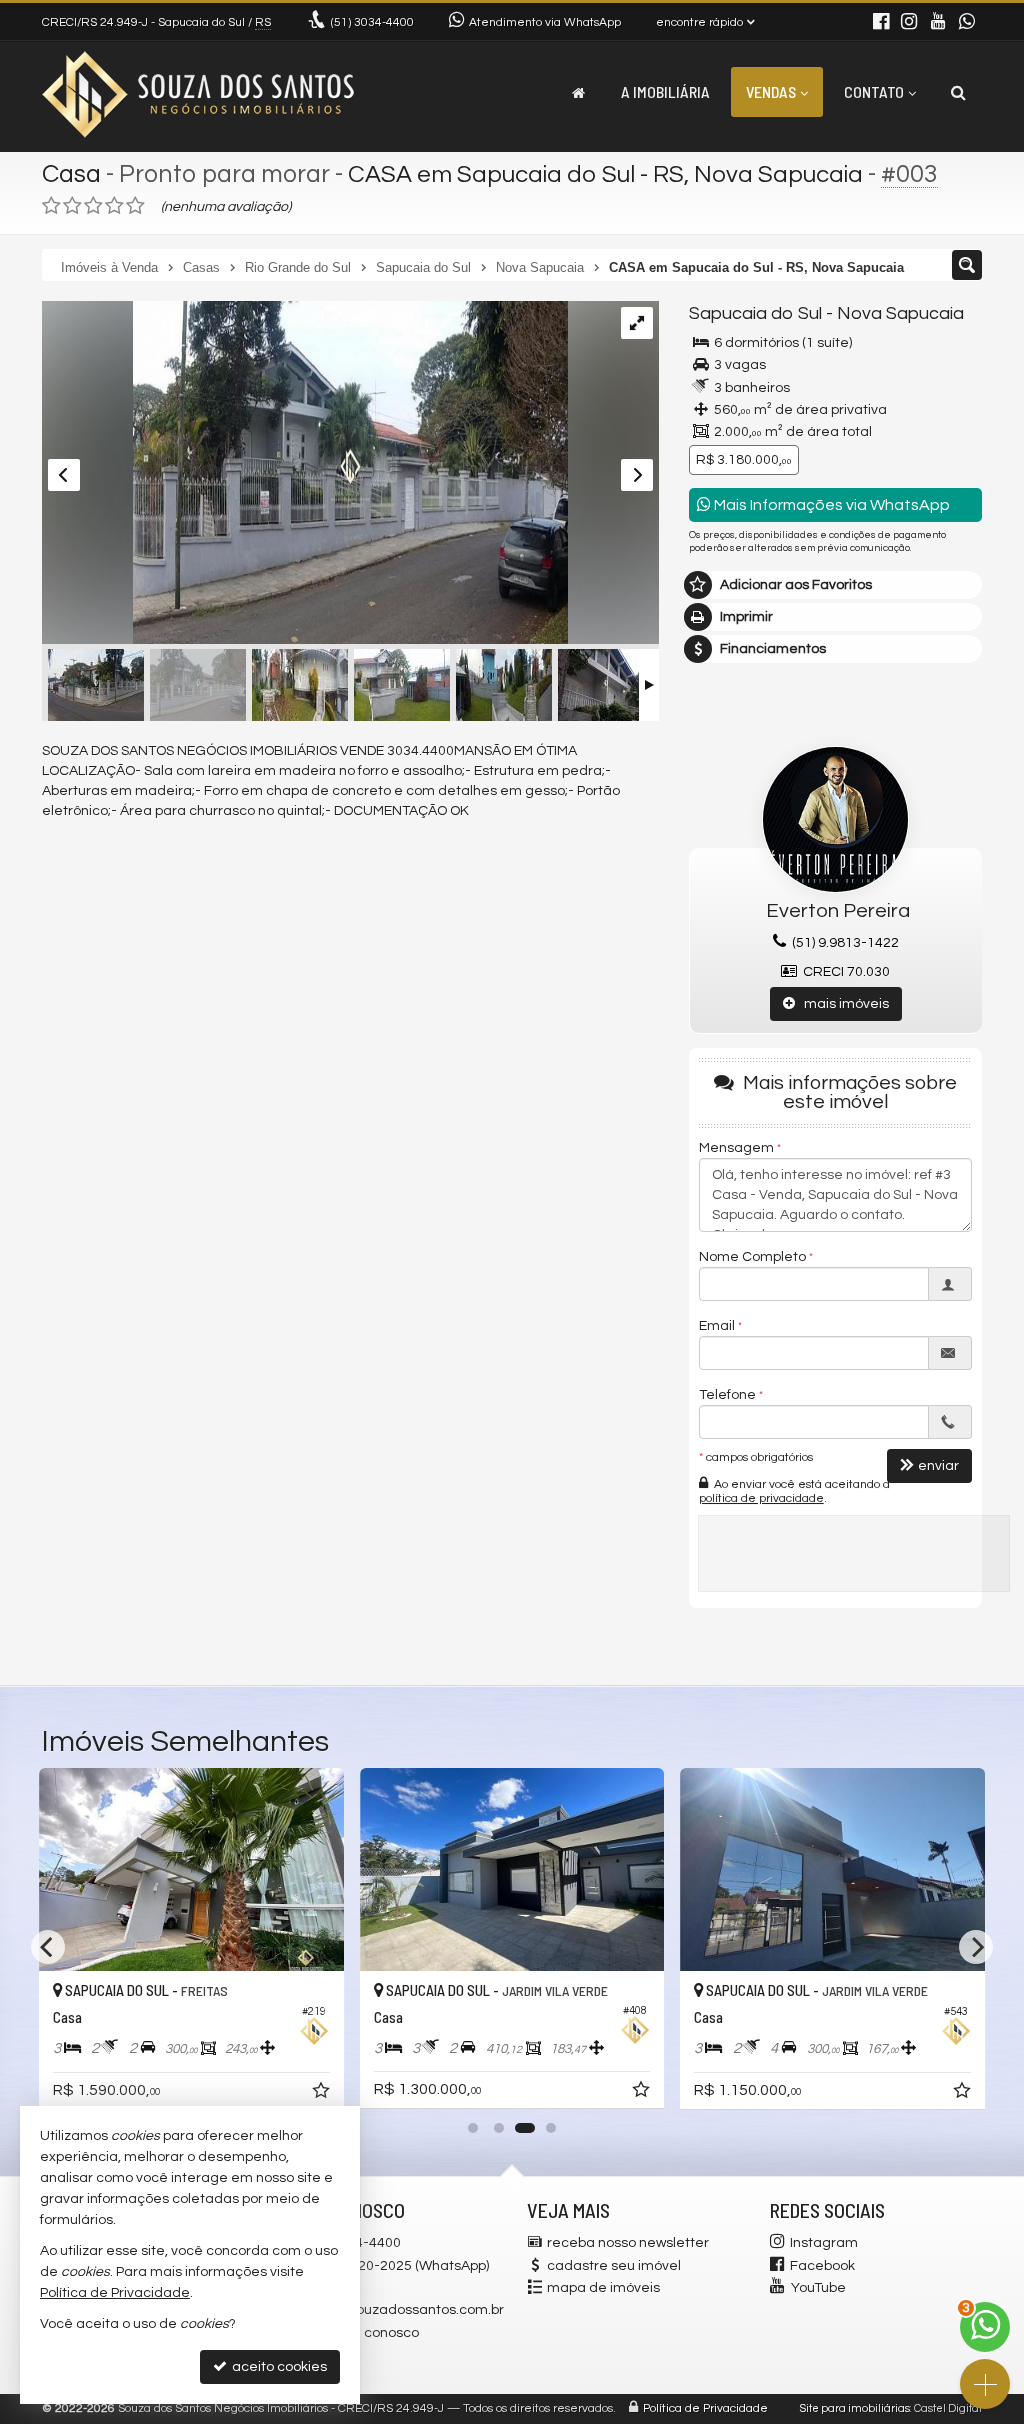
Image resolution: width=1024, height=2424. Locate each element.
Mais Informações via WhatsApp (830, 505)
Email (717, 1326)
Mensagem (736, 1148)
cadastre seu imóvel (614, 2266)
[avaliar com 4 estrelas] (114, 206)
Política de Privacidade (705, 2408)
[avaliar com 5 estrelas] (135, 206)
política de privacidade (761, 1498)
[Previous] (48, 1947)
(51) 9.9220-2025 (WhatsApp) (397, 2266)
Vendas (771, 91)
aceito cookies (278, 2367)
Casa (71, 174)
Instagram (824, 2243)
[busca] (958, 92)
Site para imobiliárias (855, 2408)
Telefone (727, 1395)
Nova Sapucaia (900, 313)
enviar (938, 1466)
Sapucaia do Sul (755, 313)
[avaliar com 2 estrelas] (72, 206)
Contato (874, 91)
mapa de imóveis (603, 2288)
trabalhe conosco (362, 2333)
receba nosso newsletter (628, 2243)
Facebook (822, 2266)
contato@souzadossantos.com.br (394, 2310)
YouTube (818, 2288)
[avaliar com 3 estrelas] (93, 206)
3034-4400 (372, 22)
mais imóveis (842, 1004)
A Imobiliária (665, 91)
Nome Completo (752, 1257)
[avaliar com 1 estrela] (51, 206)
